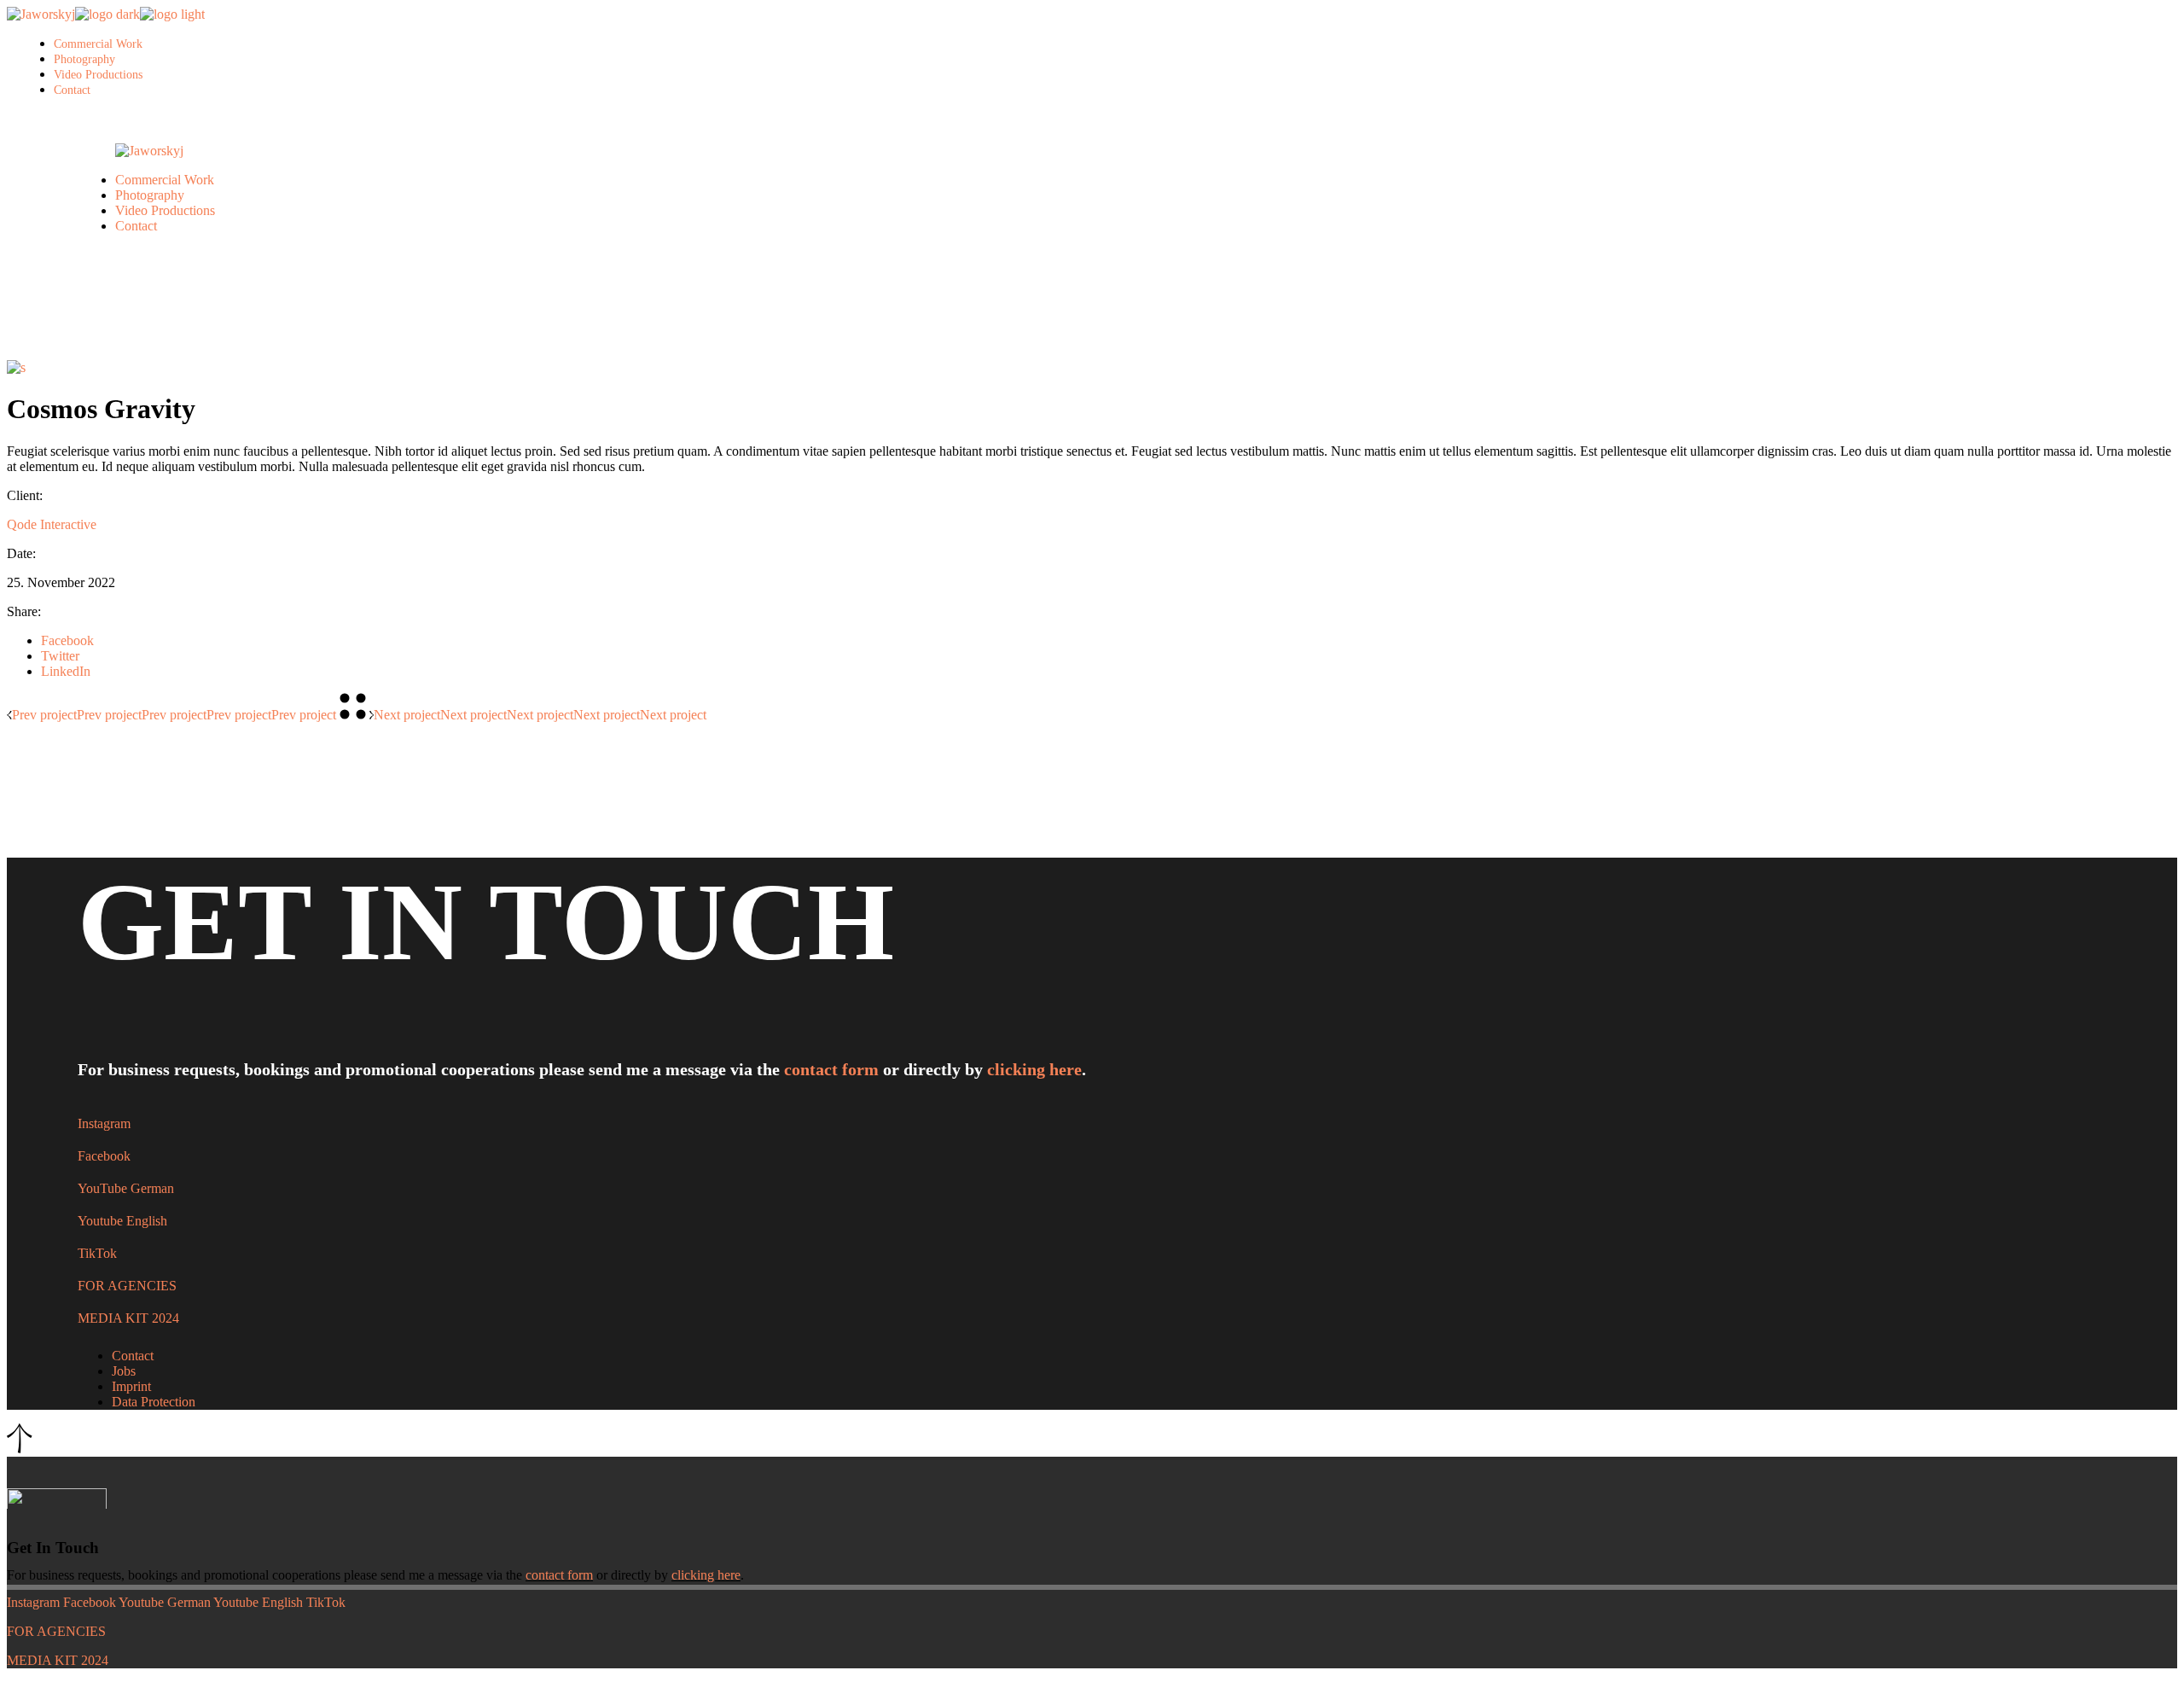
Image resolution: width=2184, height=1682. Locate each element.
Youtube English (122, 1221)
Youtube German (165, 1602)
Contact (133, 1356)
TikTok (97, 1253)
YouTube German (126, 1188)
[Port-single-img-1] (16, 367)
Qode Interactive (52, 524)
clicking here (1034, 1069)
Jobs (124, 1371)
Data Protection (154, 1402)
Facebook (104, 1156)
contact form (831, 1069)
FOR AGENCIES (127, 1286)
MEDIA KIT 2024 (128, 1318)
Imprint (131, 1386)
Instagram (104, 1123)
